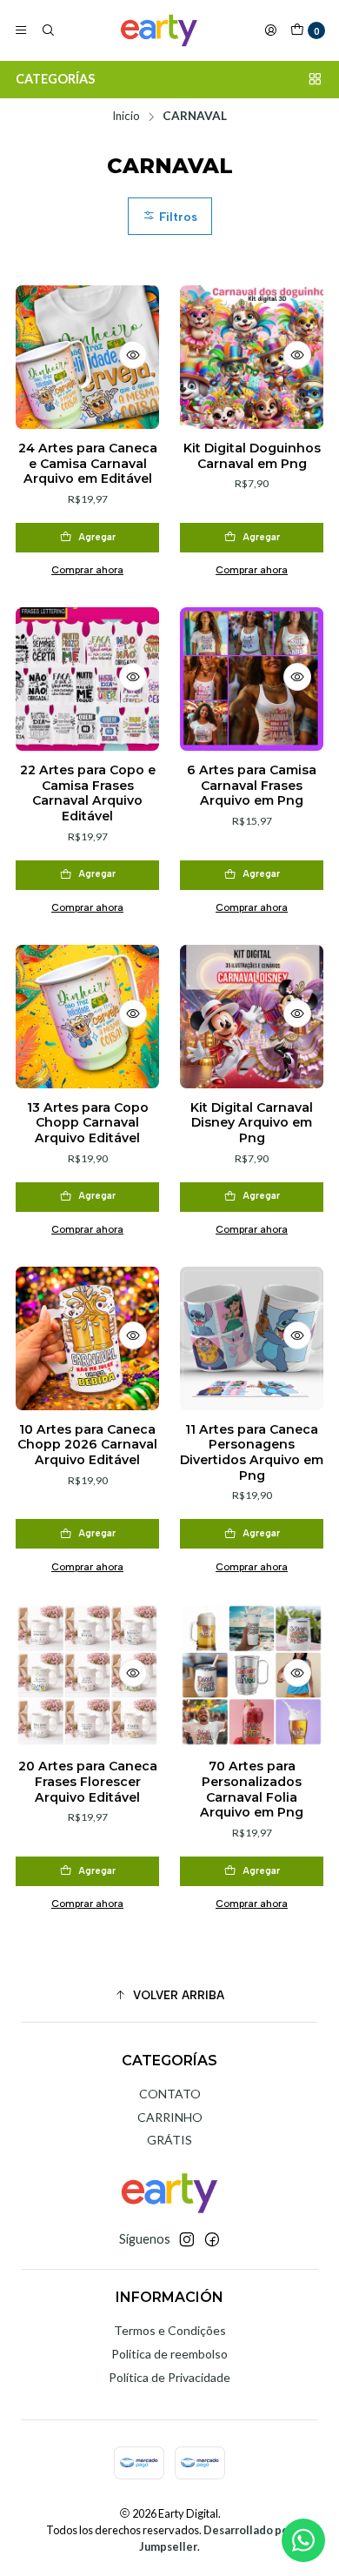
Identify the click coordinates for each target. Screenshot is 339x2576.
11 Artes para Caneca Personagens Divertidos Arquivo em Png (252, 1452)
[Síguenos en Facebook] (212, 2239)
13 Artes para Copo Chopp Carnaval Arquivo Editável (88, 1123)
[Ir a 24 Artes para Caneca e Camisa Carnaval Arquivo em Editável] (87, 357)
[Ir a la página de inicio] (159, 30)
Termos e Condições (170, 2330)
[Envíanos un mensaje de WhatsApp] (303, 2540)
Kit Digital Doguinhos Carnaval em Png (252, 456)
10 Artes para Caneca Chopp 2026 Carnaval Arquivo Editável (87, 1445)
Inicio (126, 117)
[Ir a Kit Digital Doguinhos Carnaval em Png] (252, 357)
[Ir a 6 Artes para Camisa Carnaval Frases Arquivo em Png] (252, 679)
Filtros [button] (176, 217)
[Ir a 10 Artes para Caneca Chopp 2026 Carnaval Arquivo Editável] (87, 1338)
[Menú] (21, 30)
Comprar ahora (87, 570)
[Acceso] (270, 30)
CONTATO (170, 2094)
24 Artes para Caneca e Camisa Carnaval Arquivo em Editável (88, 463)
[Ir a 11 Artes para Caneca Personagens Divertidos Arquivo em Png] (252, 1338)
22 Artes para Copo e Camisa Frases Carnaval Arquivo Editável (88, 793)
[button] (169, 1995)
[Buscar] (47, 30)
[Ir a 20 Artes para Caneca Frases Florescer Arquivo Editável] (87, 1675)
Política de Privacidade (169, 2377)
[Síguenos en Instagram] (187, 2239)
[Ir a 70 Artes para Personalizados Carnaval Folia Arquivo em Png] (252, 1675)
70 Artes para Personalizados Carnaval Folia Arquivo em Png (252, 1789)
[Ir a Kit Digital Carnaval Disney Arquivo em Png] (252, 1017)
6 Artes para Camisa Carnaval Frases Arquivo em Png (252, 785)
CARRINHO (170, 2117)
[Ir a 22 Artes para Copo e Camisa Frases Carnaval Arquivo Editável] (87, 679)
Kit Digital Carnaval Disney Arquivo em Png (252, 1123)
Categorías (55, 79)
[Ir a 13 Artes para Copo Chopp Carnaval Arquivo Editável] (87, 1017)
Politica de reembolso (169, 2354)
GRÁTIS (169, 2140)
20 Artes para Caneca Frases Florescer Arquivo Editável (88, 1781)
